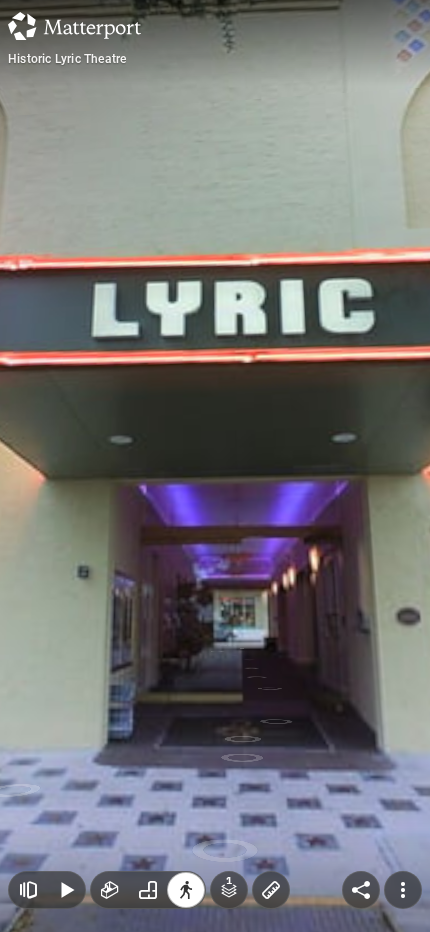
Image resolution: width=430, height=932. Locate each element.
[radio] (110, 890)
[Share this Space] (361, 890)
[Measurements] (271, 890)
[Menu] (403, 890)
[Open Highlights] (28, 890)
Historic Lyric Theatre (67, 59)
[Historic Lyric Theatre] (215, 466)
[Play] (66, 890)
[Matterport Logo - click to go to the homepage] (74, 26)
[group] (148, 890)
